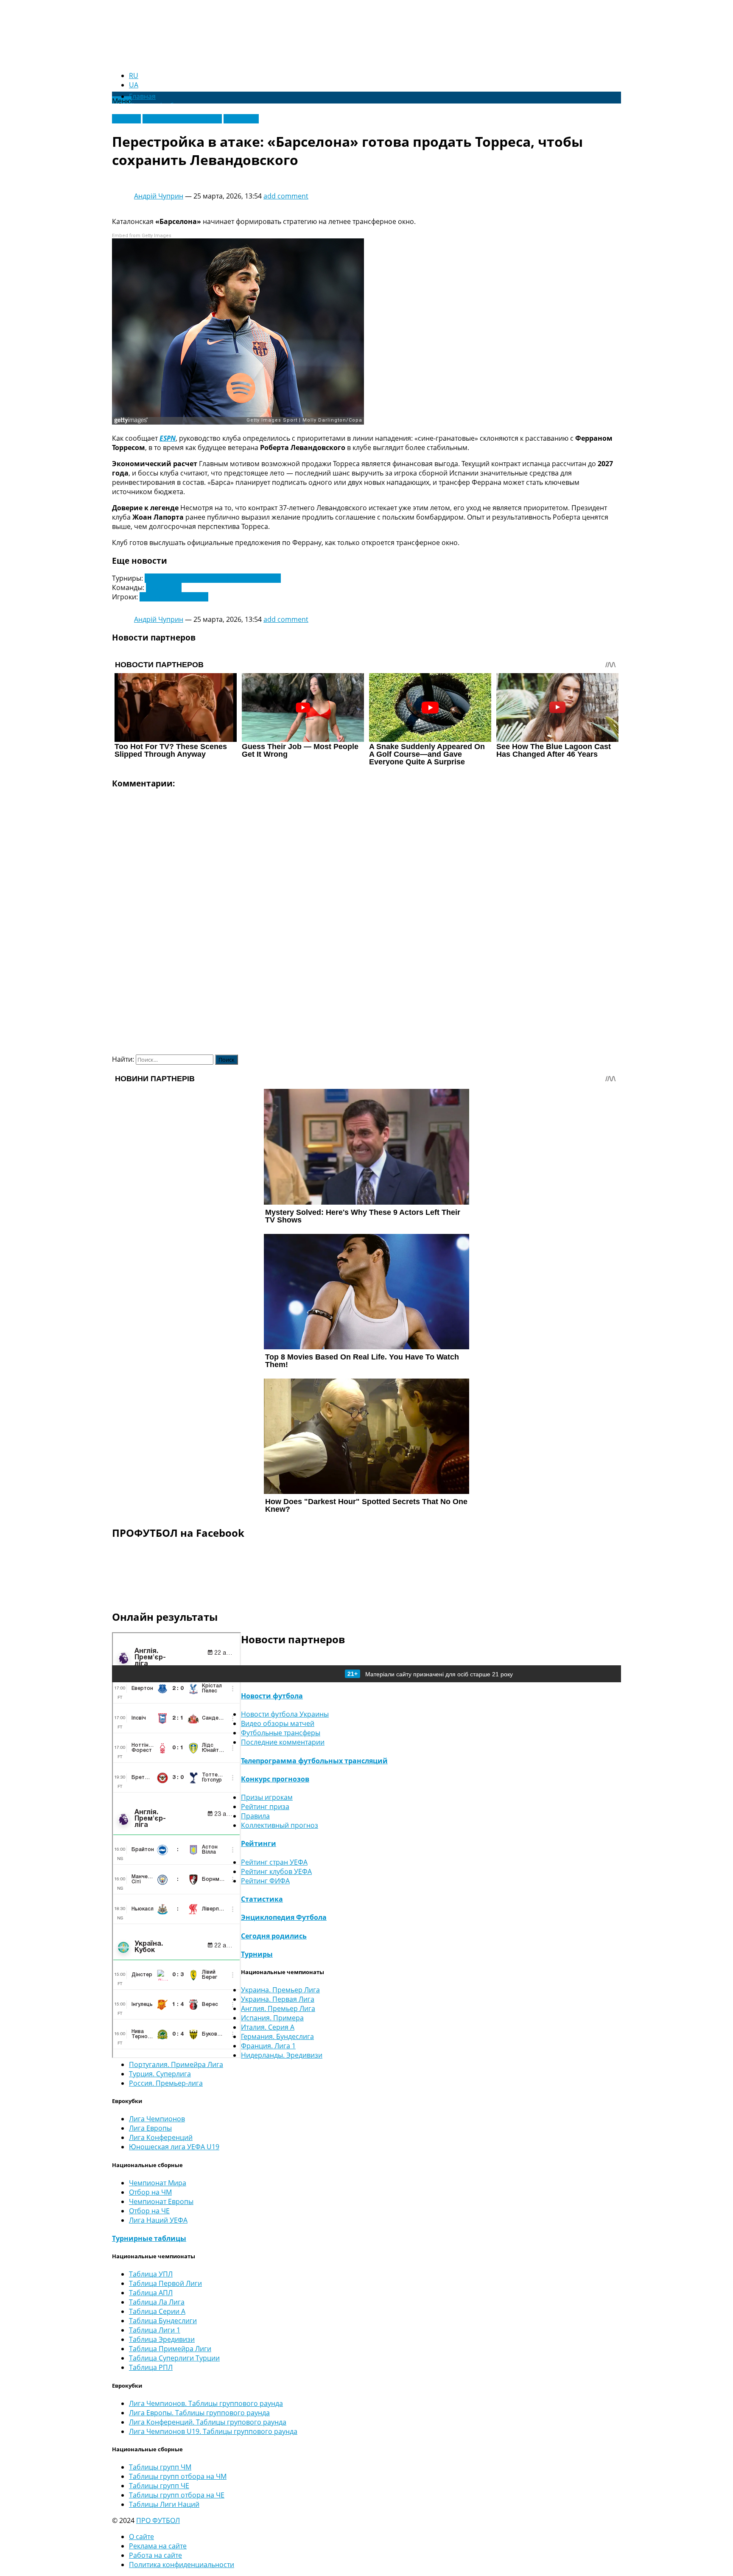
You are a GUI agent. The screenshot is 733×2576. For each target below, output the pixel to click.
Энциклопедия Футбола (284, 1917)
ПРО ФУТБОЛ (158, 2520)
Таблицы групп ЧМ (160, 2467)
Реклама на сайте (158, 2546)
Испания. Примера (272, 2018)
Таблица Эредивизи (162, 2339)
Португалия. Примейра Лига (176, 2064)
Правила (255, 1816)
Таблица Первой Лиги (165, 2283)
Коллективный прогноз (280, 1825)
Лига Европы (150, 2128)
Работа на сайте (155, 2555)
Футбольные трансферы (182, 119)
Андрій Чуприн (159, 196)
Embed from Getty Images (142, 236)
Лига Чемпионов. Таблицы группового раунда (206, 2403)
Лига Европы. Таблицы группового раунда (199, 2413)
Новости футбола (272, 1696)
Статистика (262, 1899)
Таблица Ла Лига (157, 2302)
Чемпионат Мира (158, 2183)
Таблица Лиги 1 (155, 2330)
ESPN (168, 438)
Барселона (164, 587)
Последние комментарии (283, 1742)
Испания (126, 119)
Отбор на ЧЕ (149, 2211)
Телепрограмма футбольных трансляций (314, 1761)
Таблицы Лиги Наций (164, 2504)
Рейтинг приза (265, 1807)
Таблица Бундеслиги (163, 2321)
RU (134, 76)
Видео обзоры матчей (278, 1723)
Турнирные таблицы (149, 2238)
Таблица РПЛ (151, 2367)
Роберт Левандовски (174, 597)
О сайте (141, 2537)
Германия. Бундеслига (277, 2036)
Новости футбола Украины (285, 1714)
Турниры (257, 1954)
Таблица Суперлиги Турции (174, 2358)
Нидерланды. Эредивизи (282, 2055)
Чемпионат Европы (161, 2201)
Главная (142, 96)
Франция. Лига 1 (268, 2046)
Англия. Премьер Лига (278, 2008)
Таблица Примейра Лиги (170, 2349)
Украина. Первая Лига (278, 1999)
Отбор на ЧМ (150, 2192)
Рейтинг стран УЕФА (274, 1862)
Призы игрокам (267, 1797)
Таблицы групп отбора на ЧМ (178, 2476)
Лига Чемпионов (157, 2119)
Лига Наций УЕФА (158, 2220)
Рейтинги (259, 1843)
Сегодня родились (274, 1936)
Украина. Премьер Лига (280, 1990)
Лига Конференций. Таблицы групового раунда (208, 2422)
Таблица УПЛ (151, 2274)
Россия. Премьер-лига (166, 2083)
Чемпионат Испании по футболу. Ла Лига (213, 578)
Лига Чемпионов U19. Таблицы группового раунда (213, 2431)
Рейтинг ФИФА (265, 1881)
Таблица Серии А (157, 2311)
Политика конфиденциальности (182, 2565)
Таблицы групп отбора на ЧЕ (177, 2495)
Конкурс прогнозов (275, 1779)
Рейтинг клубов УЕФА (276, 1871)
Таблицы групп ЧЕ (159, 2486)
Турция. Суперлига (160, 2074)
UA (134, 85)
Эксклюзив (241, 119)
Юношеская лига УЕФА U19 (174, 2147)
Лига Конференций (161, 2137)
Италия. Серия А (268, 2027)
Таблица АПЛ (151, 2293)
